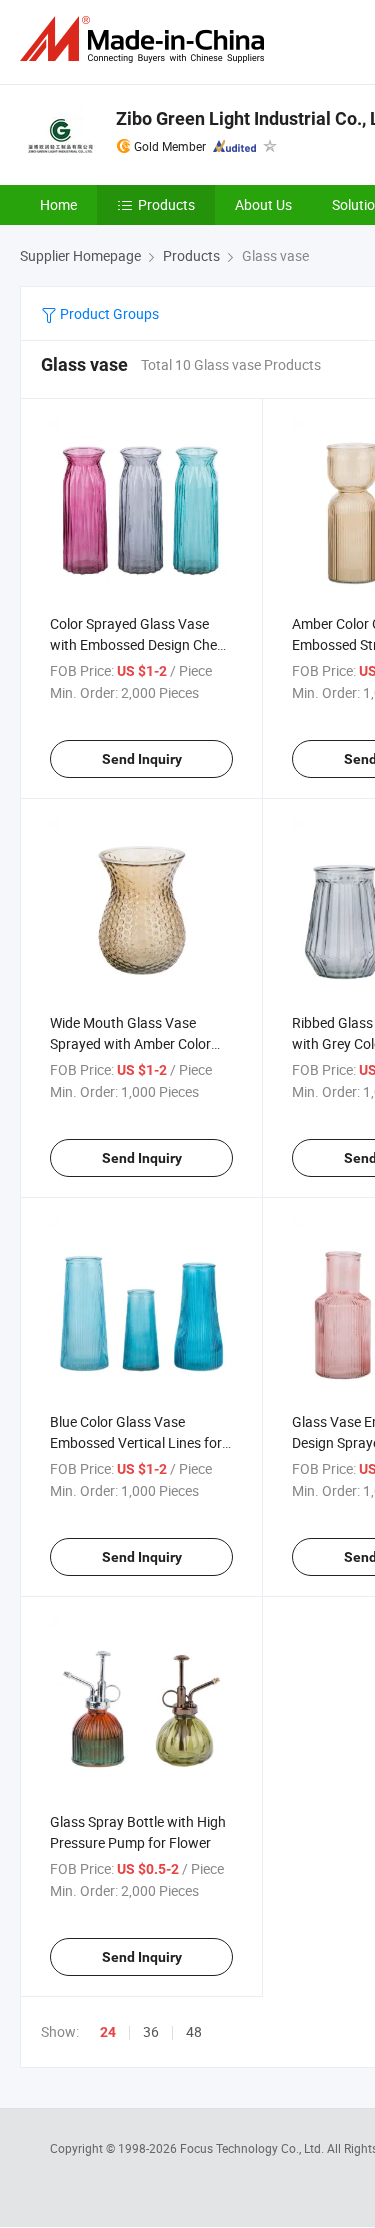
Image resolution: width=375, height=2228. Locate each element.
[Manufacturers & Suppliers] (146, 39)
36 (151, 2031)
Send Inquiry (142, 759)
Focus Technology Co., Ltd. (253, 2148)
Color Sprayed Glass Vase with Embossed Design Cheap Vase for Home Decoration (141, 644)
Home (58, 204)
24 (108, 2032)
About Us (263, 204)
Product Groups (108, 313)
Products (166, 204)
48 (194, 2031)
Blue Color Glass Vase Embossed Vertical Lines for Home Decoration (136, 1442)
